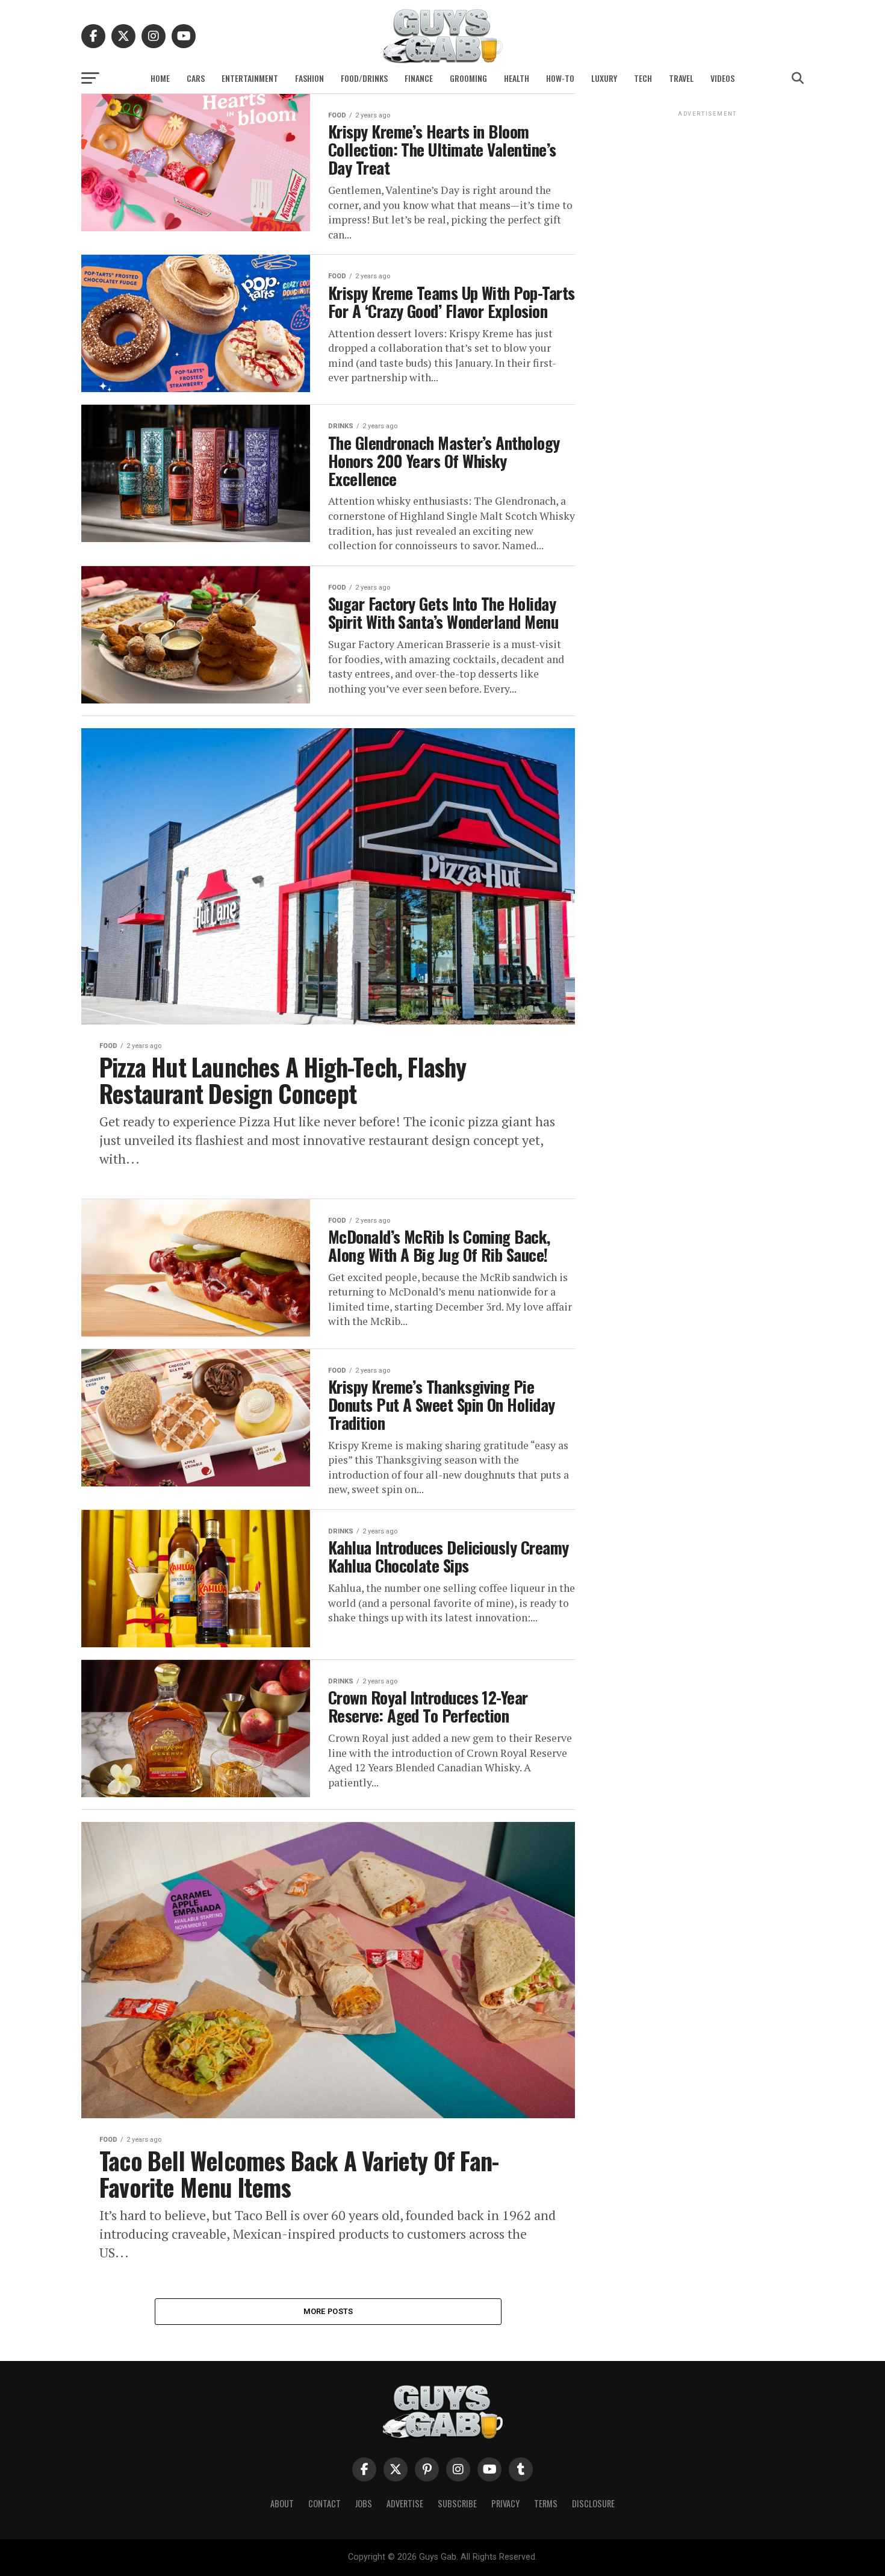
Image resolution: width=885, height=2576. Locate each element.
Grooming (468, 78)
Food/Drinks (364, 78)
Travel (681, 78)
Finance (419, 78)
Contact (324, 2503)
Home (160, 78)
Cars (196, 78)
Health (517, 78)
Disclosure (593, 2503)
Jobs (364, 2503)
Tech (643, 78)
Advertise (405, 2503)
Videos (722, 78)
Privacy (505, 2503)
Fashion (309, 78)
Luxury (604, 78)
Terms (546, 2503)
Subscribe (457, 2503)
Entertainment (250, 78)
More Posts (328, 2311)
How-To (560, 78)
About (282, 2503)
